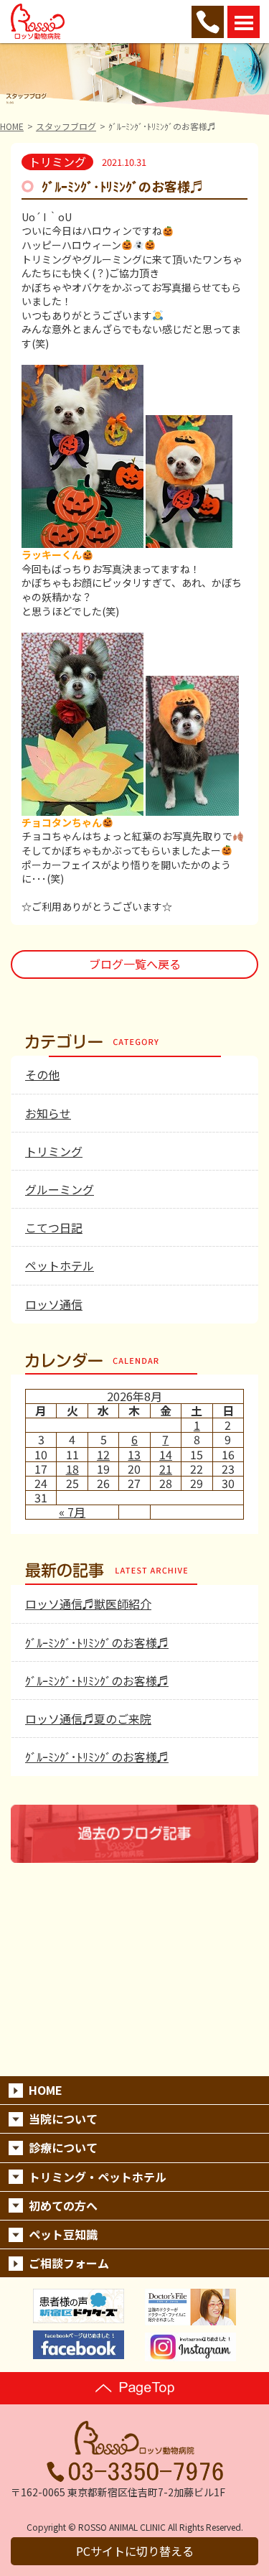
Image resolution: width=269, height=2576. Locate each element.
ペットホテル (60, 1265)
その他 (42, 1074)
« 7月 (72, 1512)
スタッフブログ (66, 126)
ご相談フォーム (69, 2263)
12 (103, 1454)
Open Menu (244, 22)
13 (134, 1454)
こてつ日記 (54, 1227)
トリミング (54, 1151)
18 (72, 1469)
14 (166, 1454)
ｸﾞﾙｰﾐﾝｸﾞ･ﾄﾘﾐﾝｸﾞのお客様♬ (97, 1642)
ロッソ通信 (54, 1304)
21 (166, 1469)
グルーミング (60, 1189)
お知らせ (48, 1113)
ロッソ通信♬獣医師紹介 (88, 1604)
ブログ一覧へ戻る (135, 964)
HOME (12, 126)
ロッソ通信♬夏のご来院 (88, 1719)
